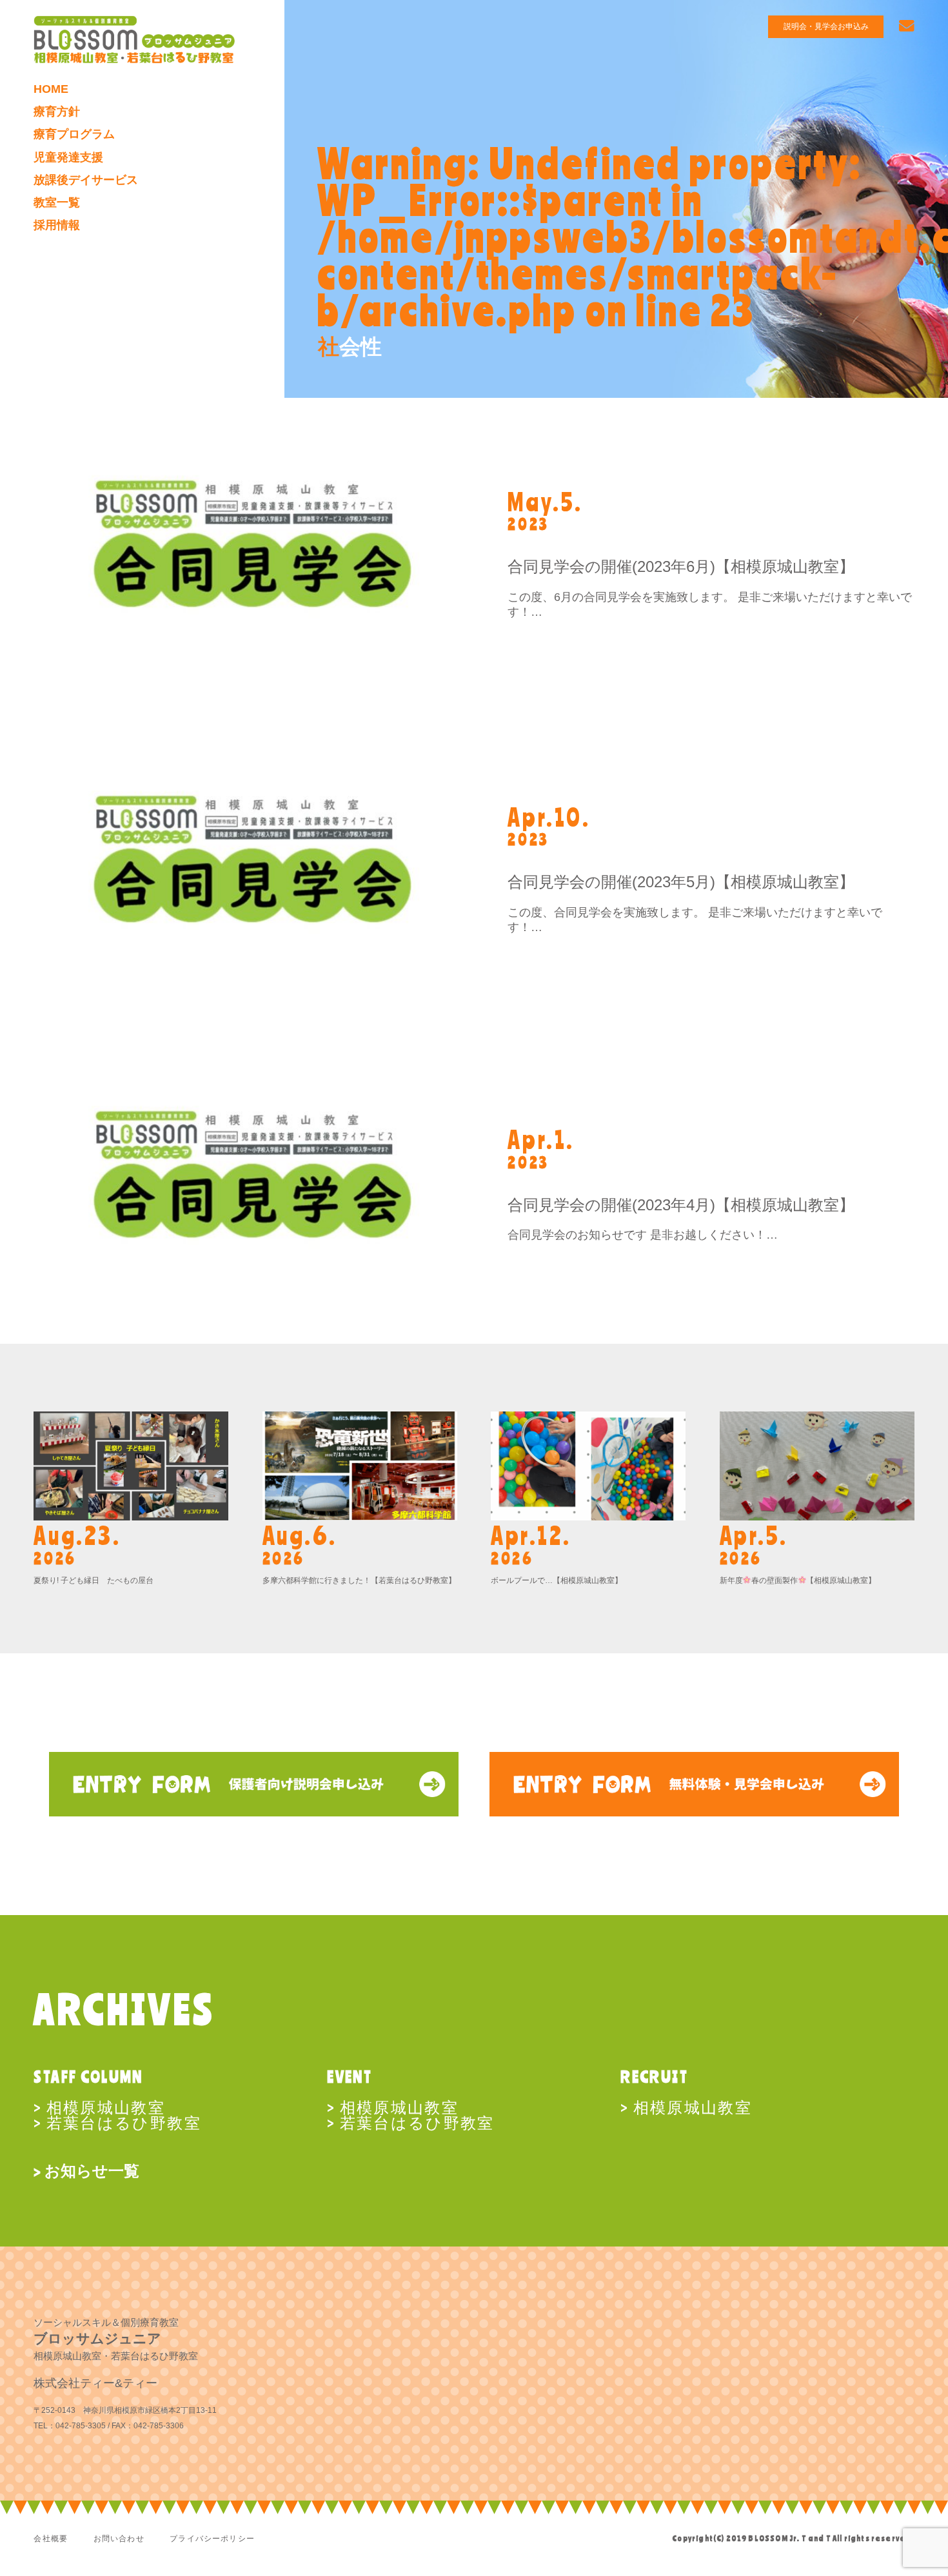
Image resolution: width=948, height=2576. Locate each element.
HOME (51, 89)
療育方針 (57, 112)
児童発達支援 (68, 157)
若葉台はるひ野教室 (124, 2122)
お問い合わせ (119, 2538)
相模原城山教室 (106, 2107)
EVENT (350, 2076)
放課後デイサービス (86, 180)
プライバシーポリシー (212, 2538)
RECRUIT (654, 2076)
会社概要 (51, 2538)
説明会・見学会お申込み (826, 26)
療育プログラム (74, 134)
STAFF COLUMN (88, 2076)
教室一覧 (57, 202)
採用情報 (57, 225)
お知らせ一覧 (92, 2171)
